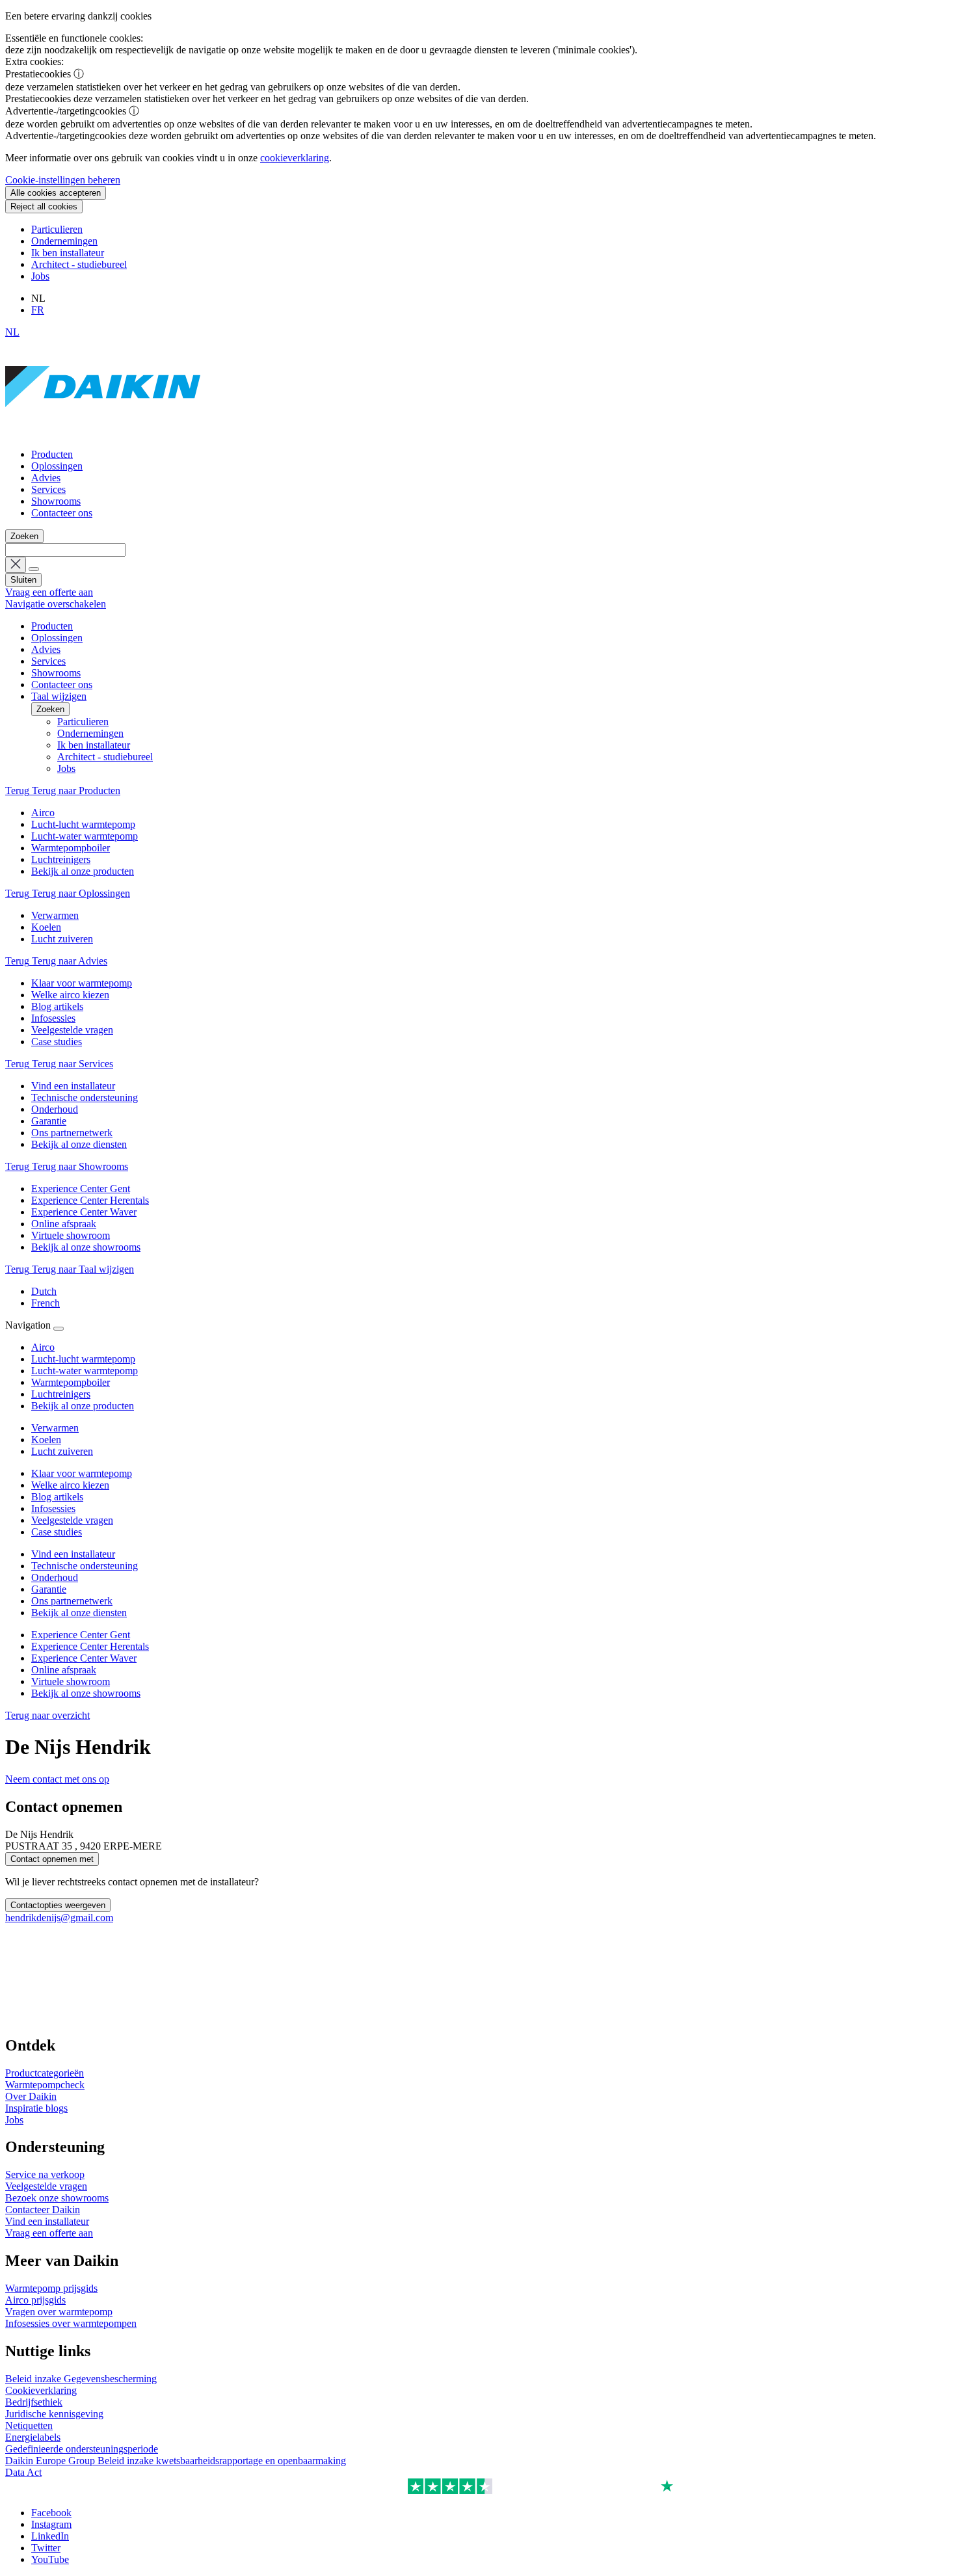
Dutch (44, 1291)
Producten (52, 454)
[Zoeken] (34, 569)
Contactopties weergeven (58, 1905)
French (46, 1303)
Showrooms (56, 501)
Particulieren (57, 229)
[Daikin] (103, 432)
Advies (46, 478)
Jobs (40, 276)
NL (12, 332)
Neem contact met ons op (57, 1779)
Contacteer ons (62, 513)
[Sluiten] (59, 1329)
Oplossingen (57, 466)
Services (48, 489)
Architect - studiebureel (79, 264)
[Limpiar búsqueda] (16, 565)
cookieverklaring (295, 158)
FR (38, 310)
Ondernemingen (64, 241)
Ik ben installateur (68, 253)
